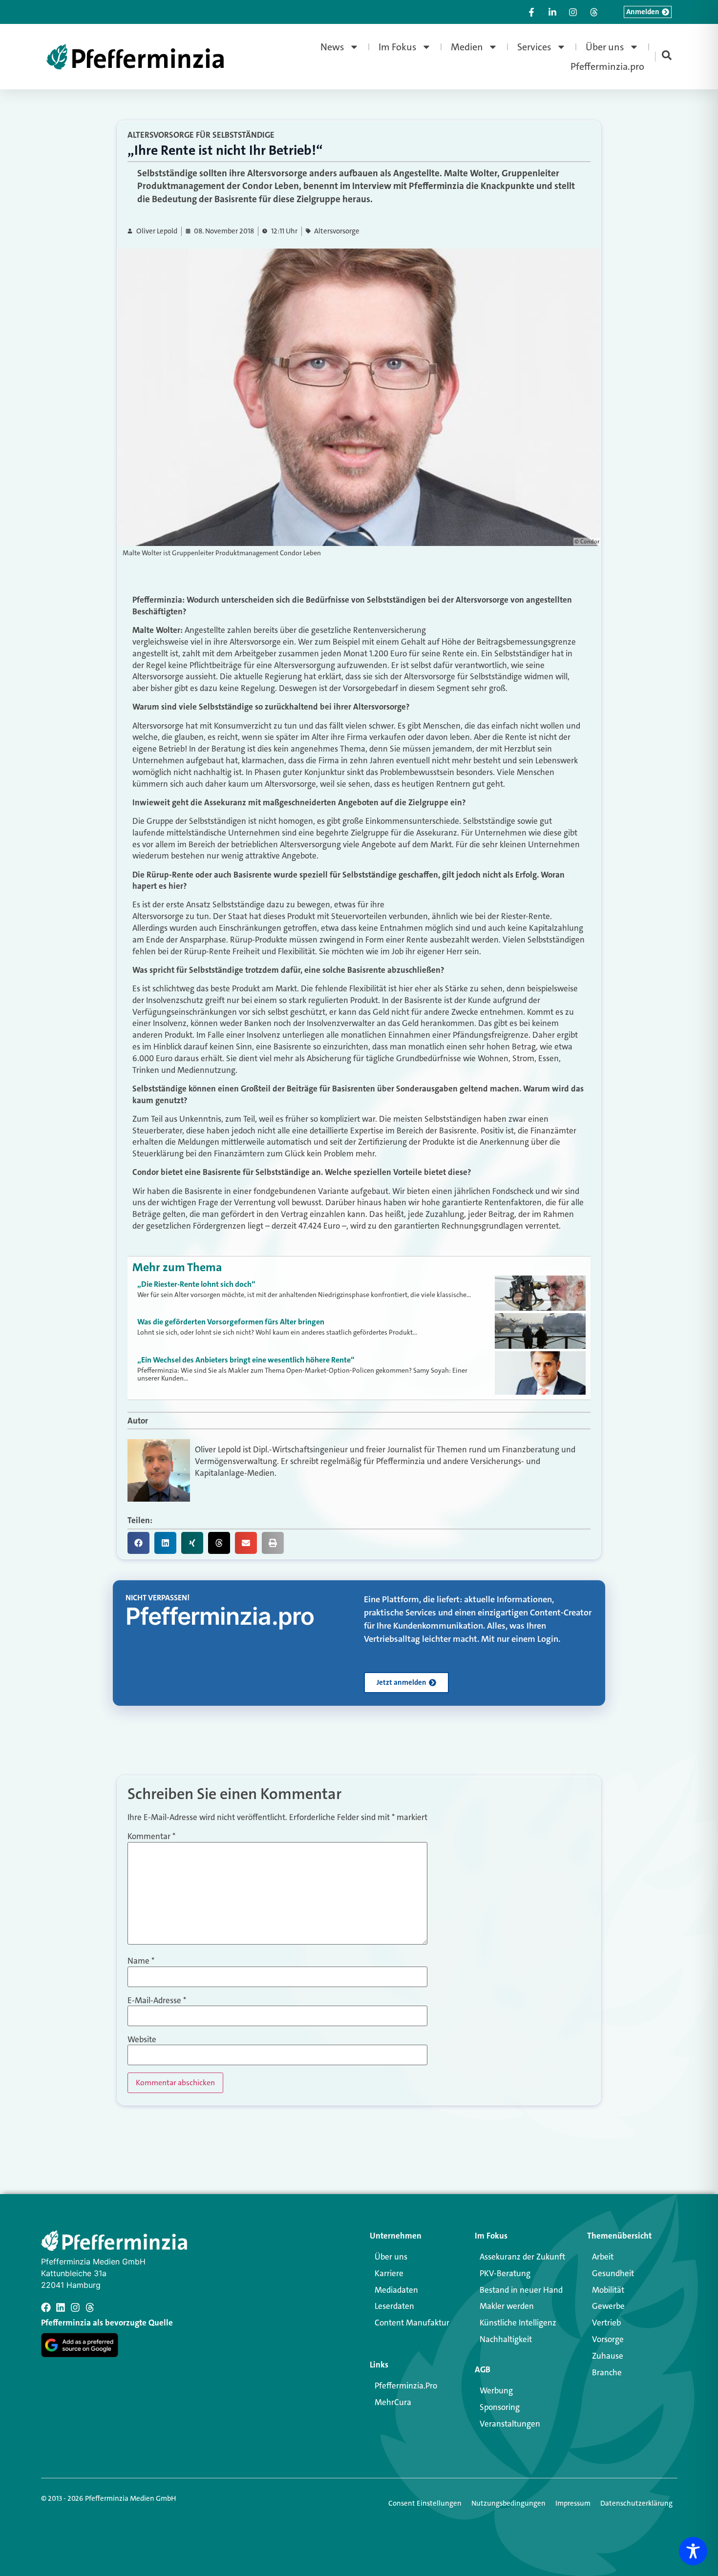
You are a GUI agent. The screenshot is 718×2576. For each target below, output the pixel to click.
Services (534, 47)
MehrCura (393, 2402)
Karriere (389, 2273)
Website (142, 2040)
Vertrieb (606, 2323)
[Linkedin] (61, 2307)
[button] (138, 1543)
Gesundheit (613, 2273)
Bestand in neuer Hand (521, 2290)
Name (141, 1961)
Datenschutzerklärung (636, 2503)
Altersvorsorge (337, 231)
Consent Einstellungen (425, 2503)
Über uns (605, 47)
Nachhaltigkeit (506, 2339)
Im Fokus (398, 47)
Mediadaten (396, 2290)
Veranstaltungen (510, 2424)
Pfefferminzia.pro (607, 66)
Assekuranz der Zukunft (522, 2257)
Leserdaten (394, 2306)
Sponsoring (500, 2407)
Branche (607, 2372)
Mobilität (608, 2290)
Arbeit (603, 2257)
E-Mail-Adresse (157, 2000)
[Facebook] (46, 2307)
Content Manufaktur (412, 2323)
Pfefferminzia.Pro (406, 2386)
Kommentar (151, 1836)
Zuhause (608, 2356)
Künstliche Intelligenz (518, 2323)
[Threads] (90, 2307)
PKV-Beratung (505, 2273)
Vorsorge (608, 2339)
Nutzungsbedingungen (508, 2503)
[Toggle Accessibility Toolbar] (693, 2551)
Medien (467, 47)
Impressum (573, 2503)
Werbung (496, 2390)
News (332, 47)
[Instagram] (75, 2307)
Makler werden (507, 2306)
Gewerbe (608, 2306)
